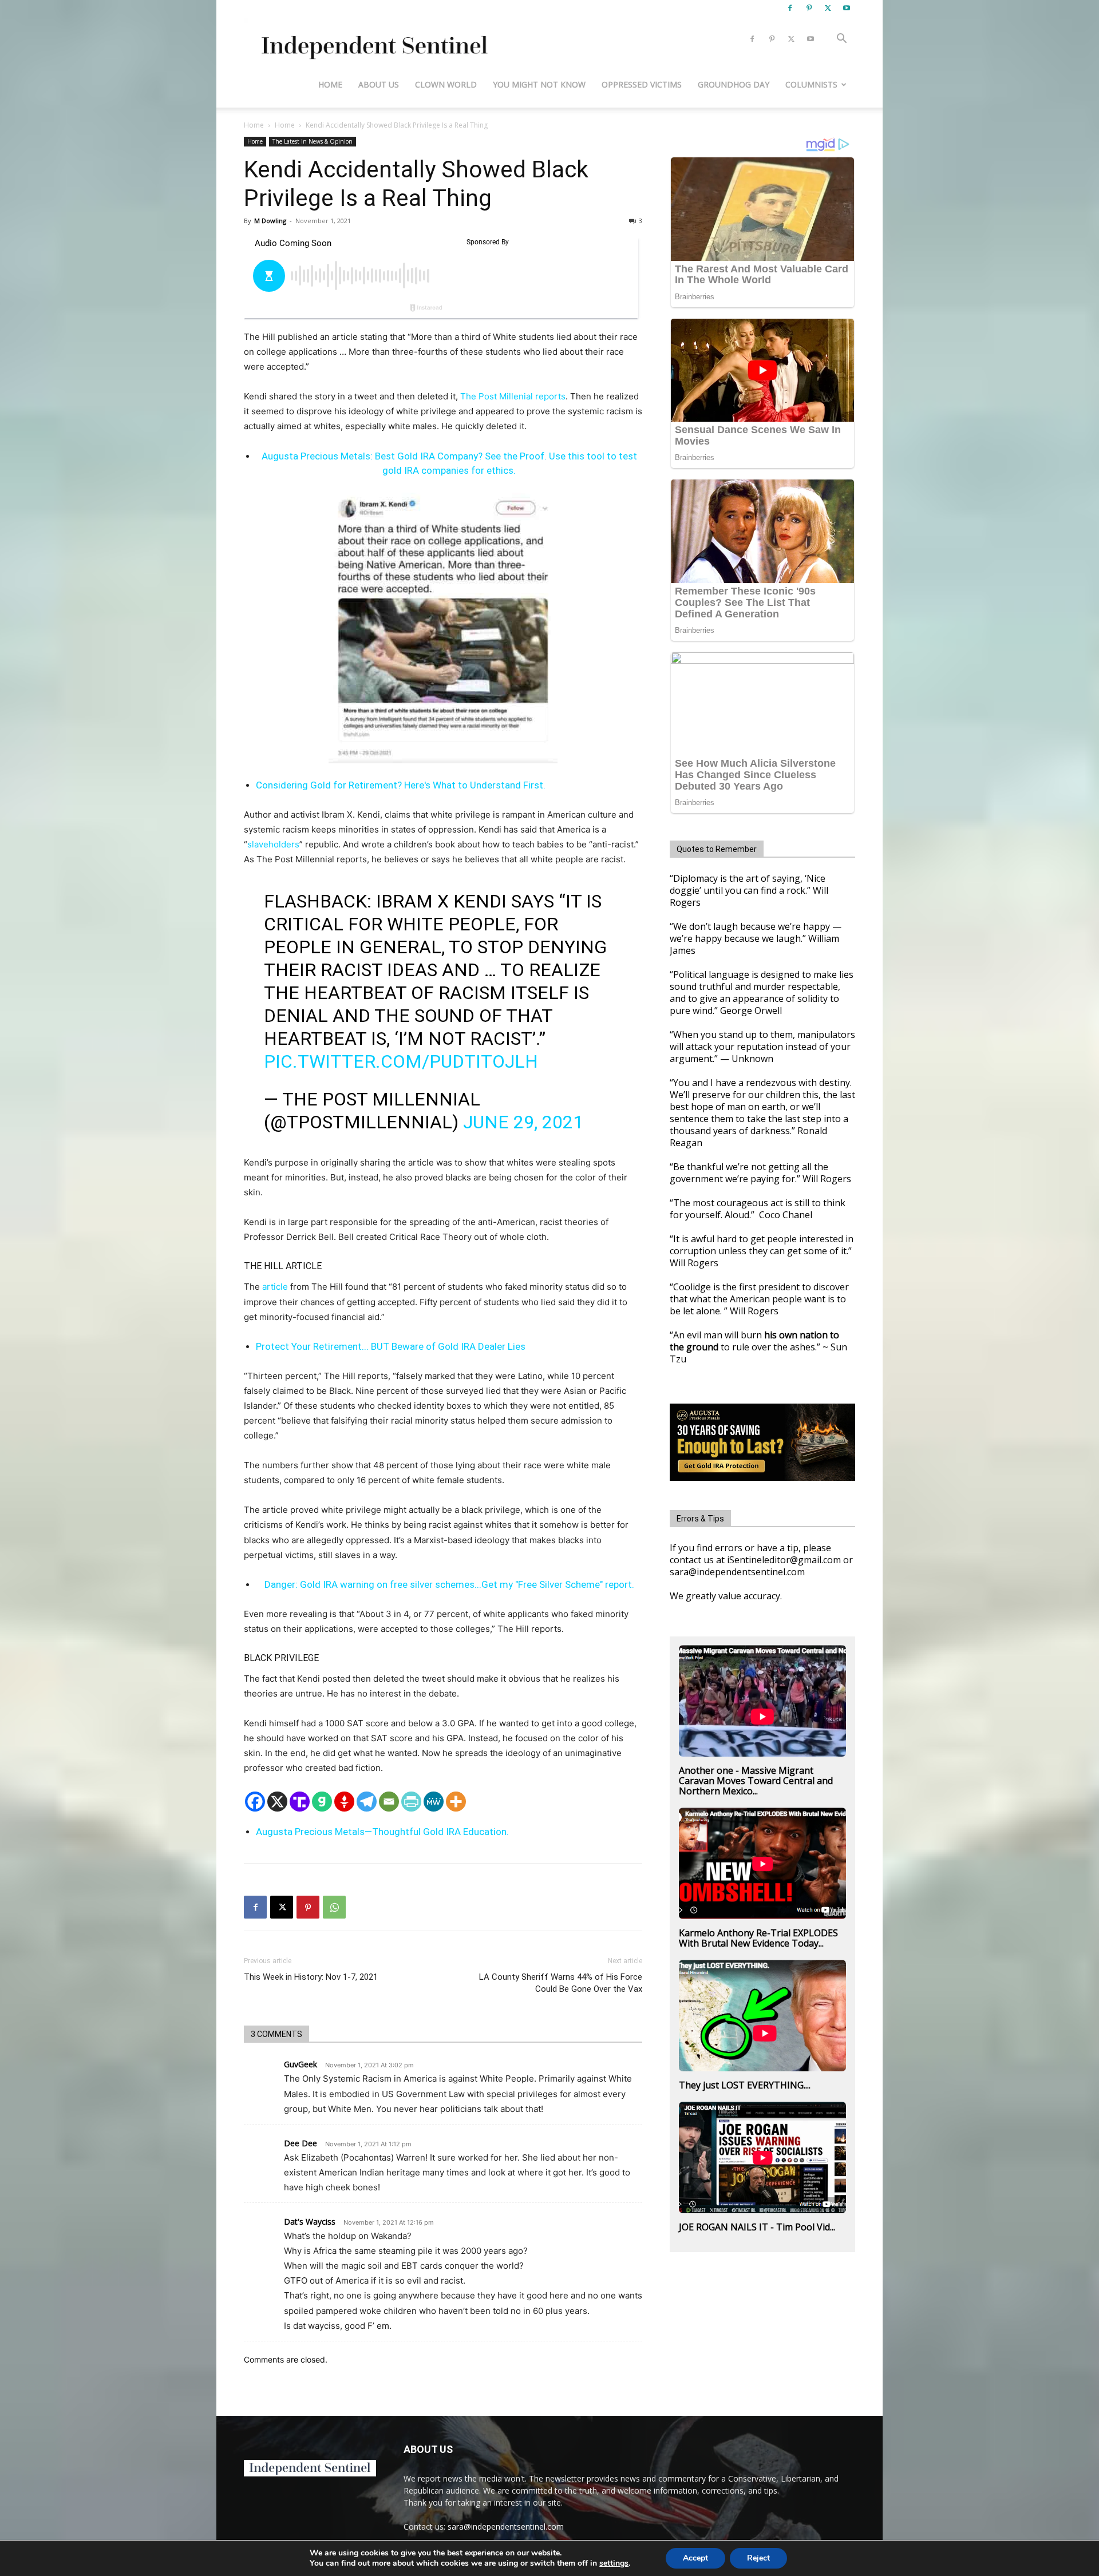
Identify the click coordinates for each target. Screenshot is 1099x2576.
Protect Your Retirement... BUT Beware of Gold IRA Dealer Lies (391, 1346)
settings (614, 2563)
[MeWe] (434, 1802)
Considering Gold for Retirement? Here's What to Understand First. (401, 785)
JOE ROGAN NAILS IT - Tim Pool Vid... (757, 2227)
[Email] (389, 1802)
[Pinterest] (809, 8)
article (275, 1287)
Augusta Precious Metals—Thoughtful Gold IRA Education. (382, 1832)
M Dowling (270, 221)
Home (330, 84)
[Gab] (322, 1802)
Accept (695, 2558)
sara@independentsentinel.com (506, 2527)
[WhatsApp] (334, 1907)
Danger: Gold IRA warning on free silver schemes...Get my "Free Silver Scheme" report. (449, 1584)
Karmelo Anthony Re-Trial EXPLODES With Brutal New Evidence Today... (758, 1938)
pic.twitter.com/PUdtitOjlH (401, 1061)
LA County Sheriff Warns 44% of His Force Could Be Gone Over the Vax (561, 1983)
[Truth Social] (300, 1802)
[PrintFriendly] (411, 1802)
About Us (379, 84)
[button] (841, 40)
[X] (828, 8)
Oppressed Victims (642, 84)
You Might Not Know (539, 84)
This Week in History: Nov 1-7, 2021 (311, 1977)
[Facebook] (790, 8)
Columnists (811, 84)
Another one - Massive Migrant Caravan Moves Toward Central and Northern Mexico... (756, 1781)
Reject (758, 2558)
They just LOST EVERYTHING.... (745, 2085)
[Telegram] (367, 1802)
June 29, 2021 (523, 1122)
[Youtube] (847, 8)
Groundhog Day (734, 84)
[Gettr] (344, 1802)
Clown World (446, 84)
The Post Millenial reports (513, 396)
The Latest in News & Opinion (313, 141)
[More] (456, 1802)
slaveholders (273, 844)
